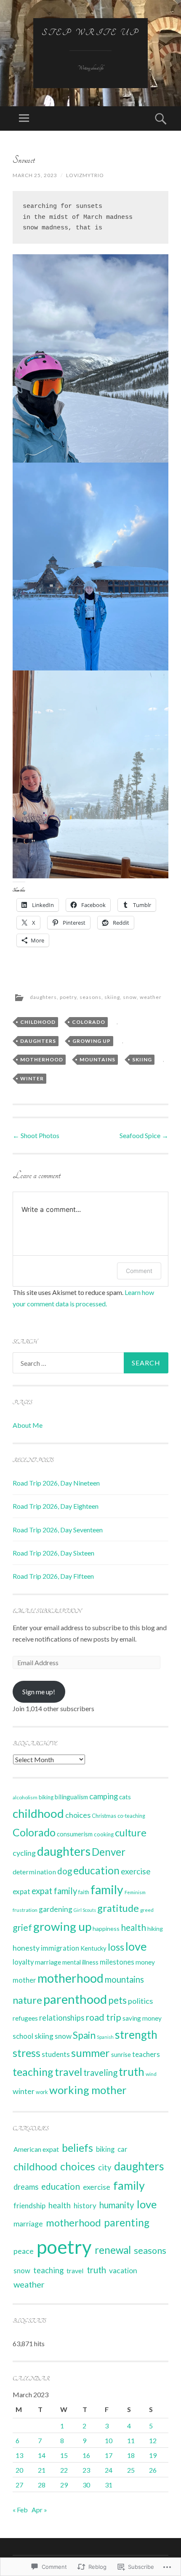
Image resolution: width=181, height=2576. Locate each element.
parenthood (75, 1999)
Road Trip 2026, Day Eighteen (56, 1506)
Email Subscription (47, 1611)
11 (131, 2440)
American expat (36, 2149)
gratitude (118, 1908)
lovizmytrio (85, 175)
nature (27, 2000)
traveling (100, 2073)
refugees (25, 2018)
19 (153, 2455)
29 (64, 2485)
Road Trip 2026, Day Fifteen (53, 1576)
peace (24, 2251)
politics (140, 2001)
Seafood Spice (144, 1135)
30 (86, 2485)
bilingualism (71, 1797)
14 (42, 2455)
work (42, 2092)
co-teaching (131, 1816)
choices (78, 1815)
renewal (113, 2250)
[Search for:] (90, 1363)
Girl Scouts (85, 1910)
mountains (97, 1059)
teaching (33, 2072)
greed (147, 1910)
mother (24, 1980)
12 (153, 2440)
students (56, 2054)
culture (131, 1833)
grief (22, 1927)
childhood (38, 1022)
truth (132, 2072)
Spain (84, 2035)
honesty (26, 1948)
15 (64, 2455)
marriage (48, 1962)
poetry (68, 997)
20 (19, 2470)
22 (64, 2470)
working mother (88, 2090)
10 (109, 2440)
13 (19, 2455)
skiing (112, 997)
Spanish (105, 2037)
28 (42, 2485)
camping (104, 1796)
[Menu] (24, 118)
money (145, 1962)
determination (34, 1872)
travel (68, 2072)
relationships (62, 2018)
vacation (123, 2270)
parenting (127, 2222)
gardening (56, 1909)
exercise (136, 1871)
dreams (26, 2187)
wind (151, 2074)
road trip (103, 2017)
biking (46, 1797)
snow (130, 997)
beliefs (77, 2148)
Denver (109, 1852)
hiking (155, 1929)
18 (131, 2455)
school (23, 2036)
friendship (29, 2206)
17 (109, 2455)
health (133, 1927)
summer (90, 2053)
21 (42, 2470)
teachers (146, 2054)
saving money (142, 2018)
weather (151, 997)
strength (136, 2035)
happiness (106, 1929)
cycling (24, 1853)
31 (109, 2485)
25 (131, 2470)
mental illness (80, 1962)
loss (116, 1947)
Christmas (104, 1816)
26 (153, 2470)
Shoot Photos (36, 1135)
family (107, 1890)
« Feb (20, 2510)
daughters (43, 997)
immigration (60, 1948)
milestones (117, 1962)
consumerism (75, 1834)
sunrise (121, 2055)
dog (65, 1871)
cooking (104, 1834)
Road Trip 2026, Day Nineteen (56, 1483)
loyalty (23, 1962)
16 (86, 2455)
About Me (28, 1425)
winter (32, 1078)
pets (117, 2000)
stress (27, 2053)
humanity (117, 2205)
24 (109, 2470)
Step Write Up (90, 32)
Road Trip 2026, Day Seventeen (58, 1530)
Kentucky (93, 1948)
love (136, 1946)
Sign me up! (39, 1692)
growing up (92, 1041)
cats (125, 1797)
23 (86, 2470)
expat (21, 1891)
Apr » (39, 2510)
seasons (90, 997)
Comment (139, 1271)
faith (84, 1892)
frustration (25, 1910)
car (122, 2149)
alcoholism (25, 1797)
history (85, 2206)
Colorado (89, 1022)
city (105, 2167)
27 (19, 2485)
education (96, 1870)
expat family (54, 1891)
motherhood (42, 1059)
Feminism (135, 1892)
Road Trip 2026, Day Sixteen (53, 1553)
